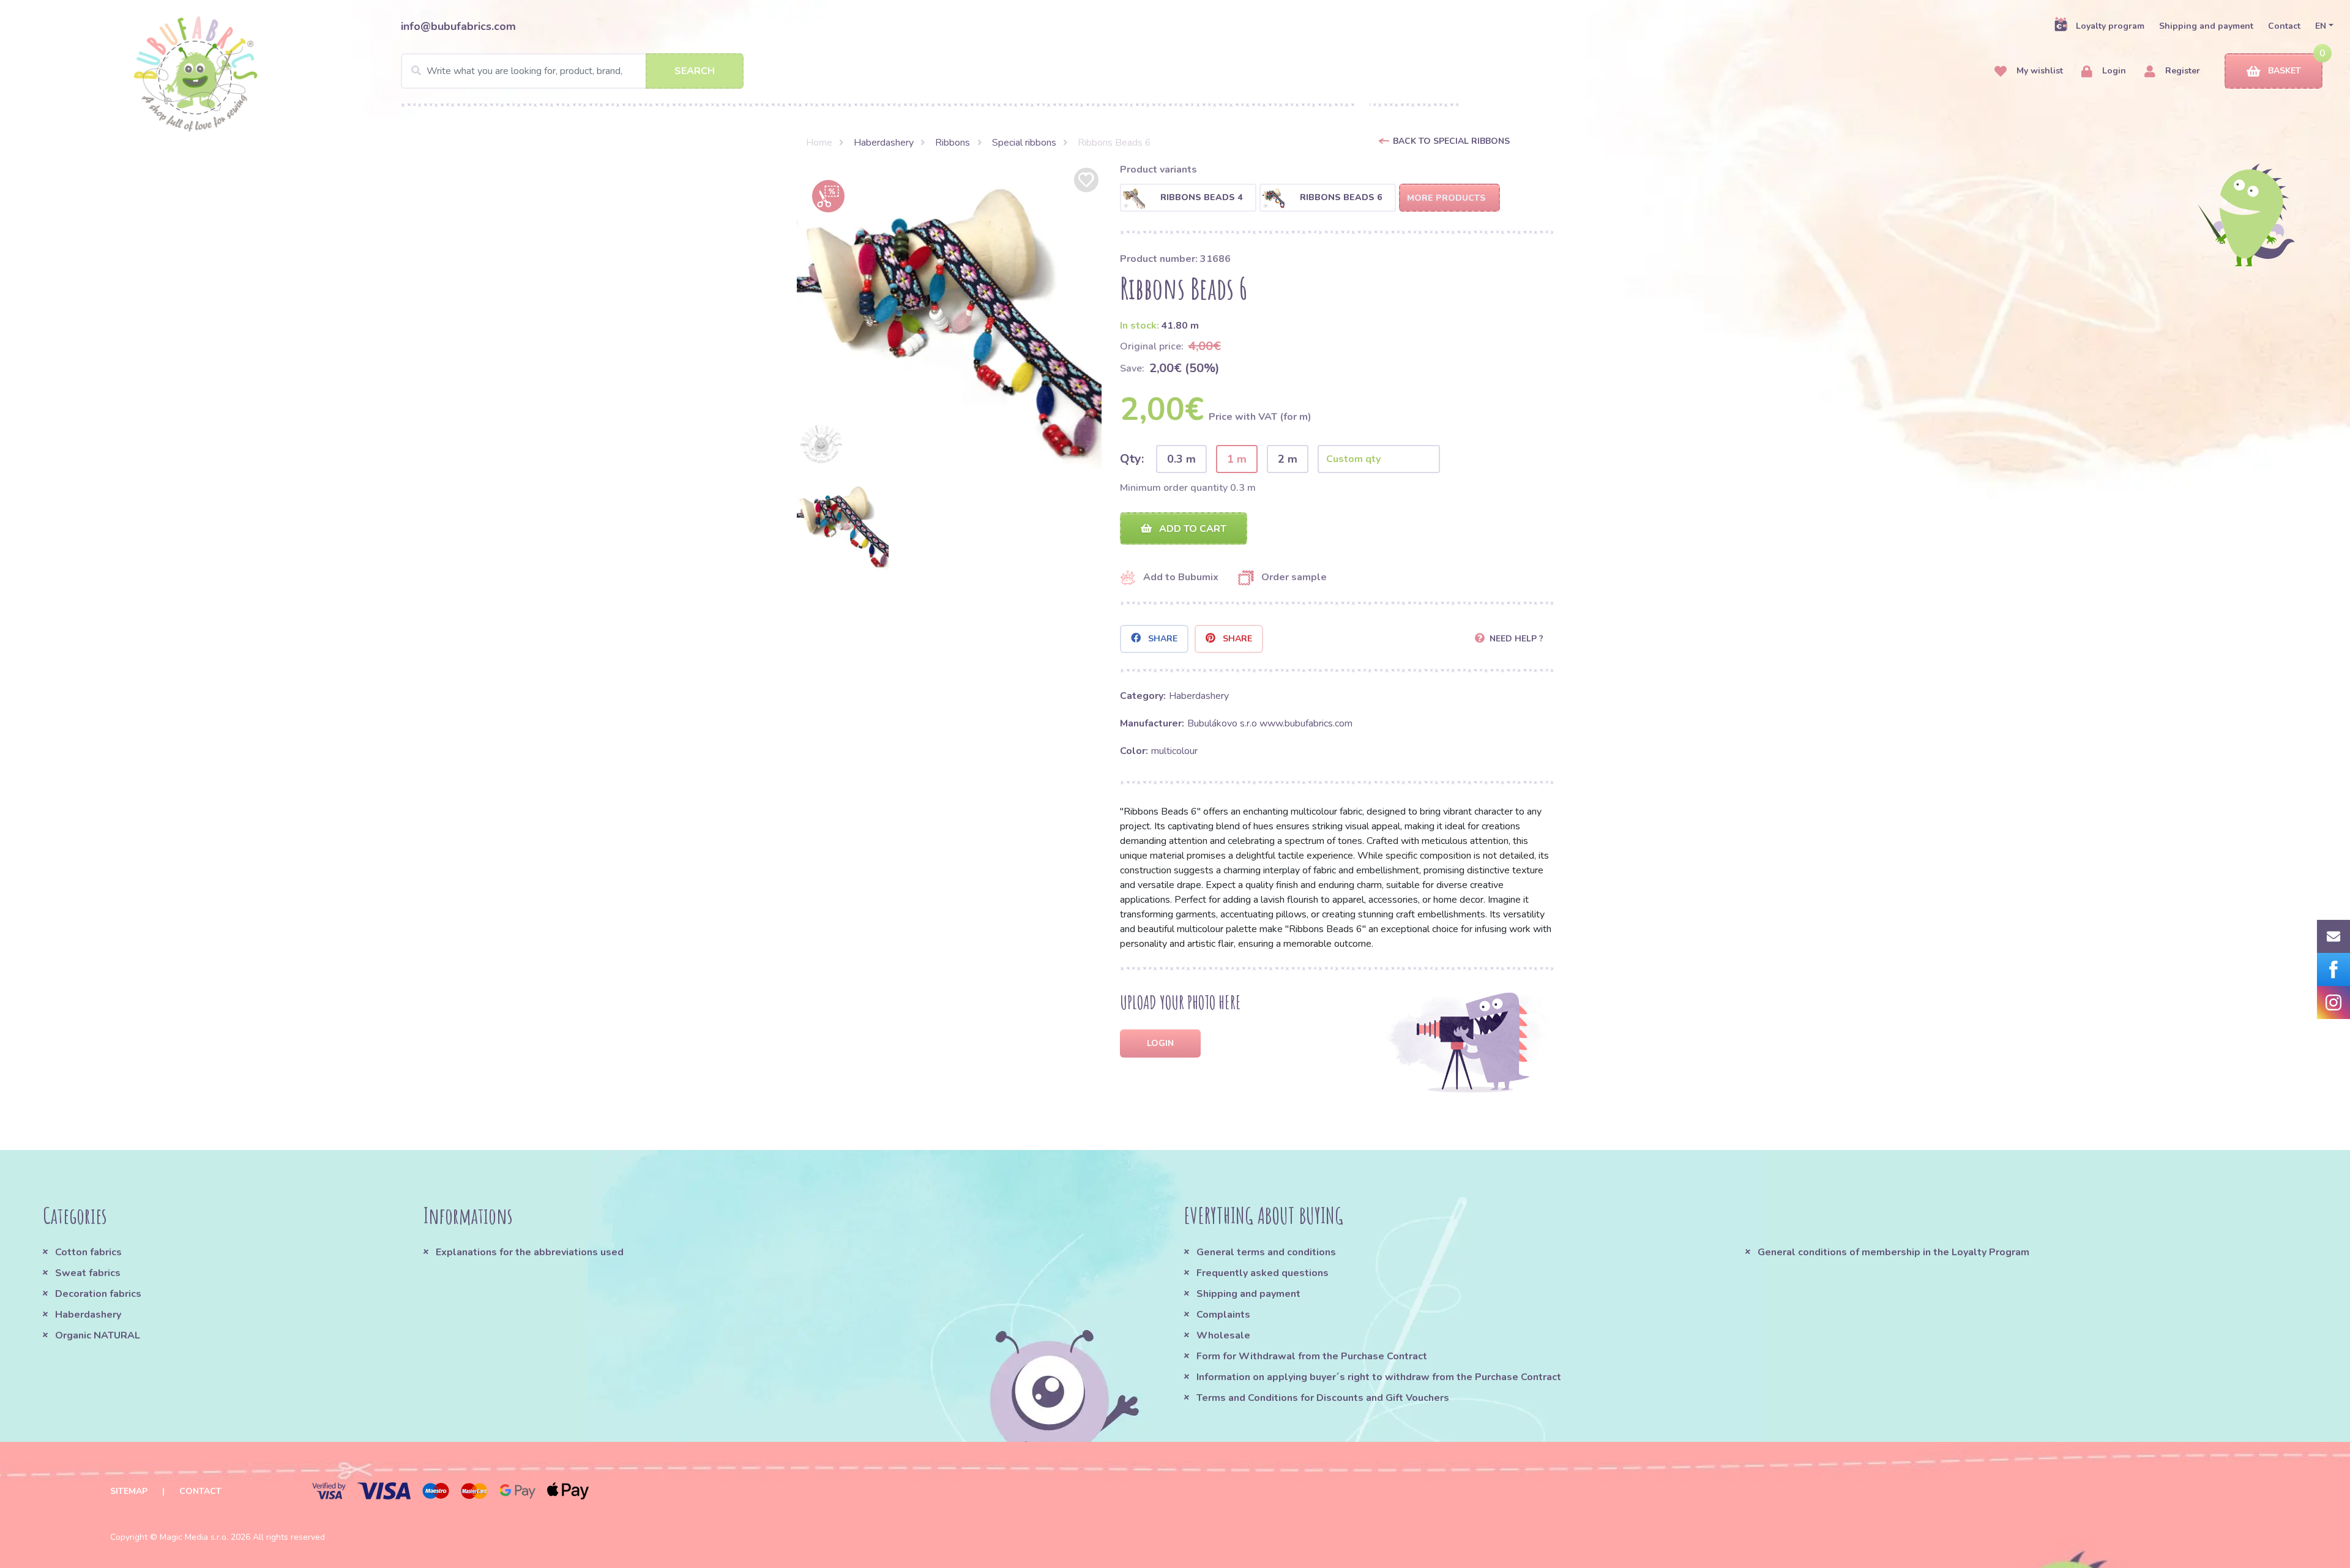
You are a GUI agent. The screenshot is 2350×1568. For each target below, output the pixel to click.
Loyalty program (2110, 26)
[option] (949, 317)
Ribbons (953, 143)
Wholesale (1223, 1335)
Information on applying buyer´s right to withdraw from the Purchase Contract (1379, 1377)
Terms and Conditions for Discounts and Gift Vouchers (1323, 1398)
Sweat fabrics (88, 1273)
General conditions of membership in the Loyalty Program (1893, 1252)
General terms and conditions (1266, 1252)
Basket (2285, 71)
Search (695, 71)
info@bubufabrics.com (458, 26)
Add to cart (1192, 529)
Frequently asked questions (1263, 1273)
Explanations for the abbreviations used (530, 1252)
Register (2181, 71)
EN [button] (2321, 26)
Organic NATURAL (98, 1335)
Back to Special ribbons (1451, 141)
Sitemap (129, 1491)
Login (2113, 71)
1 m (1237, 459)
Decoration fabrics (98, 1294)
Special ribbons (1024, 143)
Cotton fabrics (88, 1252)
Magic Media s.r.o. (194, 1537)
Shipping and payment (2206, 26)
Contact (2284, 26)
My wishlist (2039, 71)
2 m (1288, 459)
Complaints (1223, 1315)
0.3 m (1181, 459)
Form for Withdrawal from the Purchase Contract (1312, 1356)
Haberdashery (884, 143)
